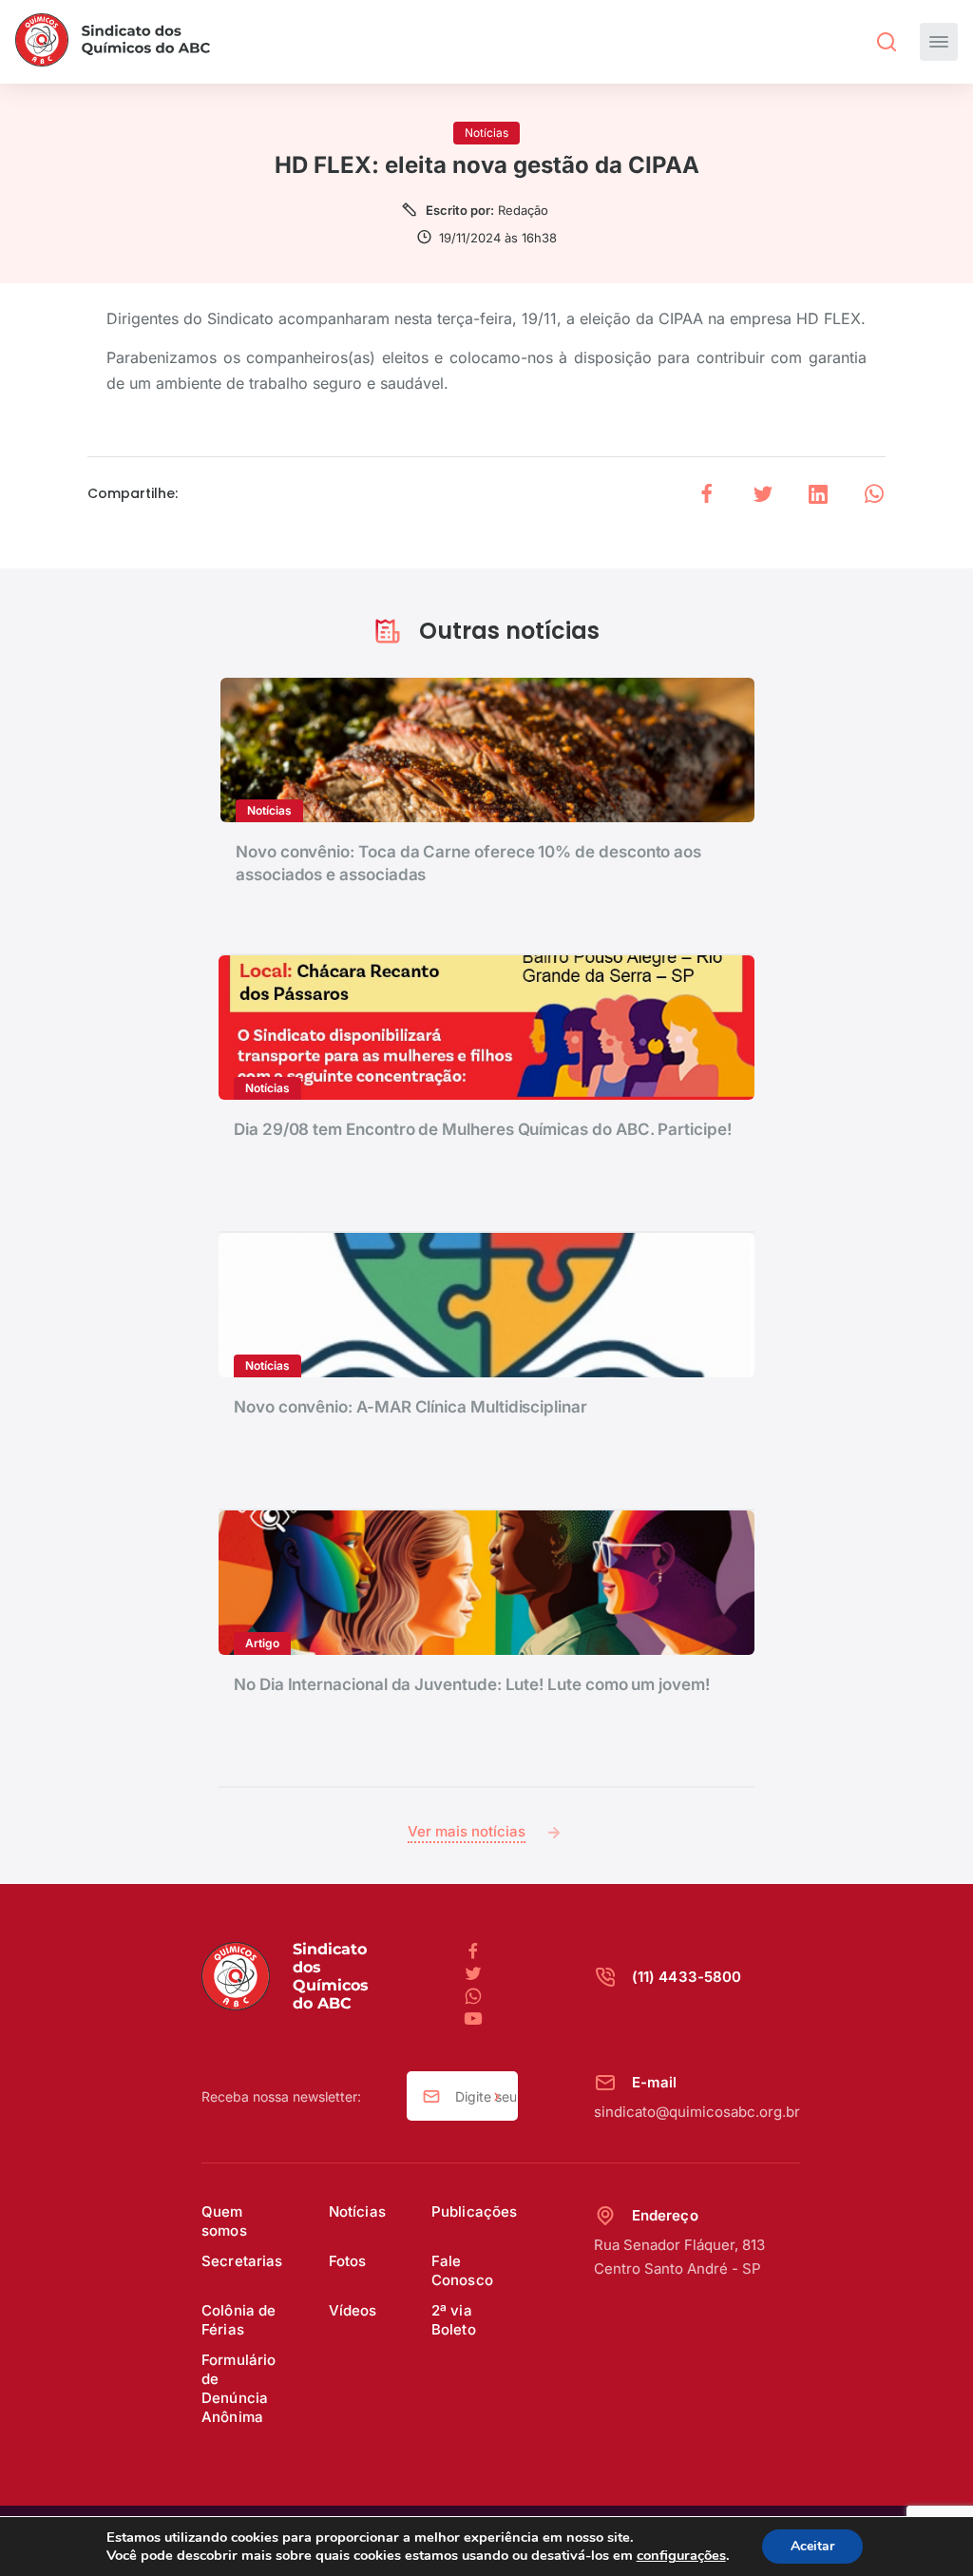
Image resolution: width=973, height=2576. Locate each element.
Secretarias (242, 2261)
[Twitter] (481, 1974)
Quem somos (224, 2221)
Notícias (357, 2211)
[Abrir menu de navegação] (939, 42)
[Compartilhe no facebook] (707, 494)
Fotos (348, 2261)
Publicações (475, 2211)
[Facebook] (481, 1951)
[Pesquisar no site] (887, 42)
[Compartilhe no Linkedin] (818, 494)
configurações (681, 2555)
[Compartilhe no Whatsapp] (874, 494)
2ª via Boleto (454, 2320)
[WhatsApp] (481, 1997)
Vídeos (353, 2310)
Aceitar (812, 2546)
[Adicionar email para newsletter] (497, 2097)
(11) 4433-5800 (687, 1977)
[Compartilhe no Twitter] (763, 494)
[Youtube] (473, 2020)
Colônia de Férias (239, 2320)
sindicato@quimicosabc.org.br (697, 2112)
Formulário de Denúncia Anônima (239, 2388)
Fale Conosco (462, 2270)
